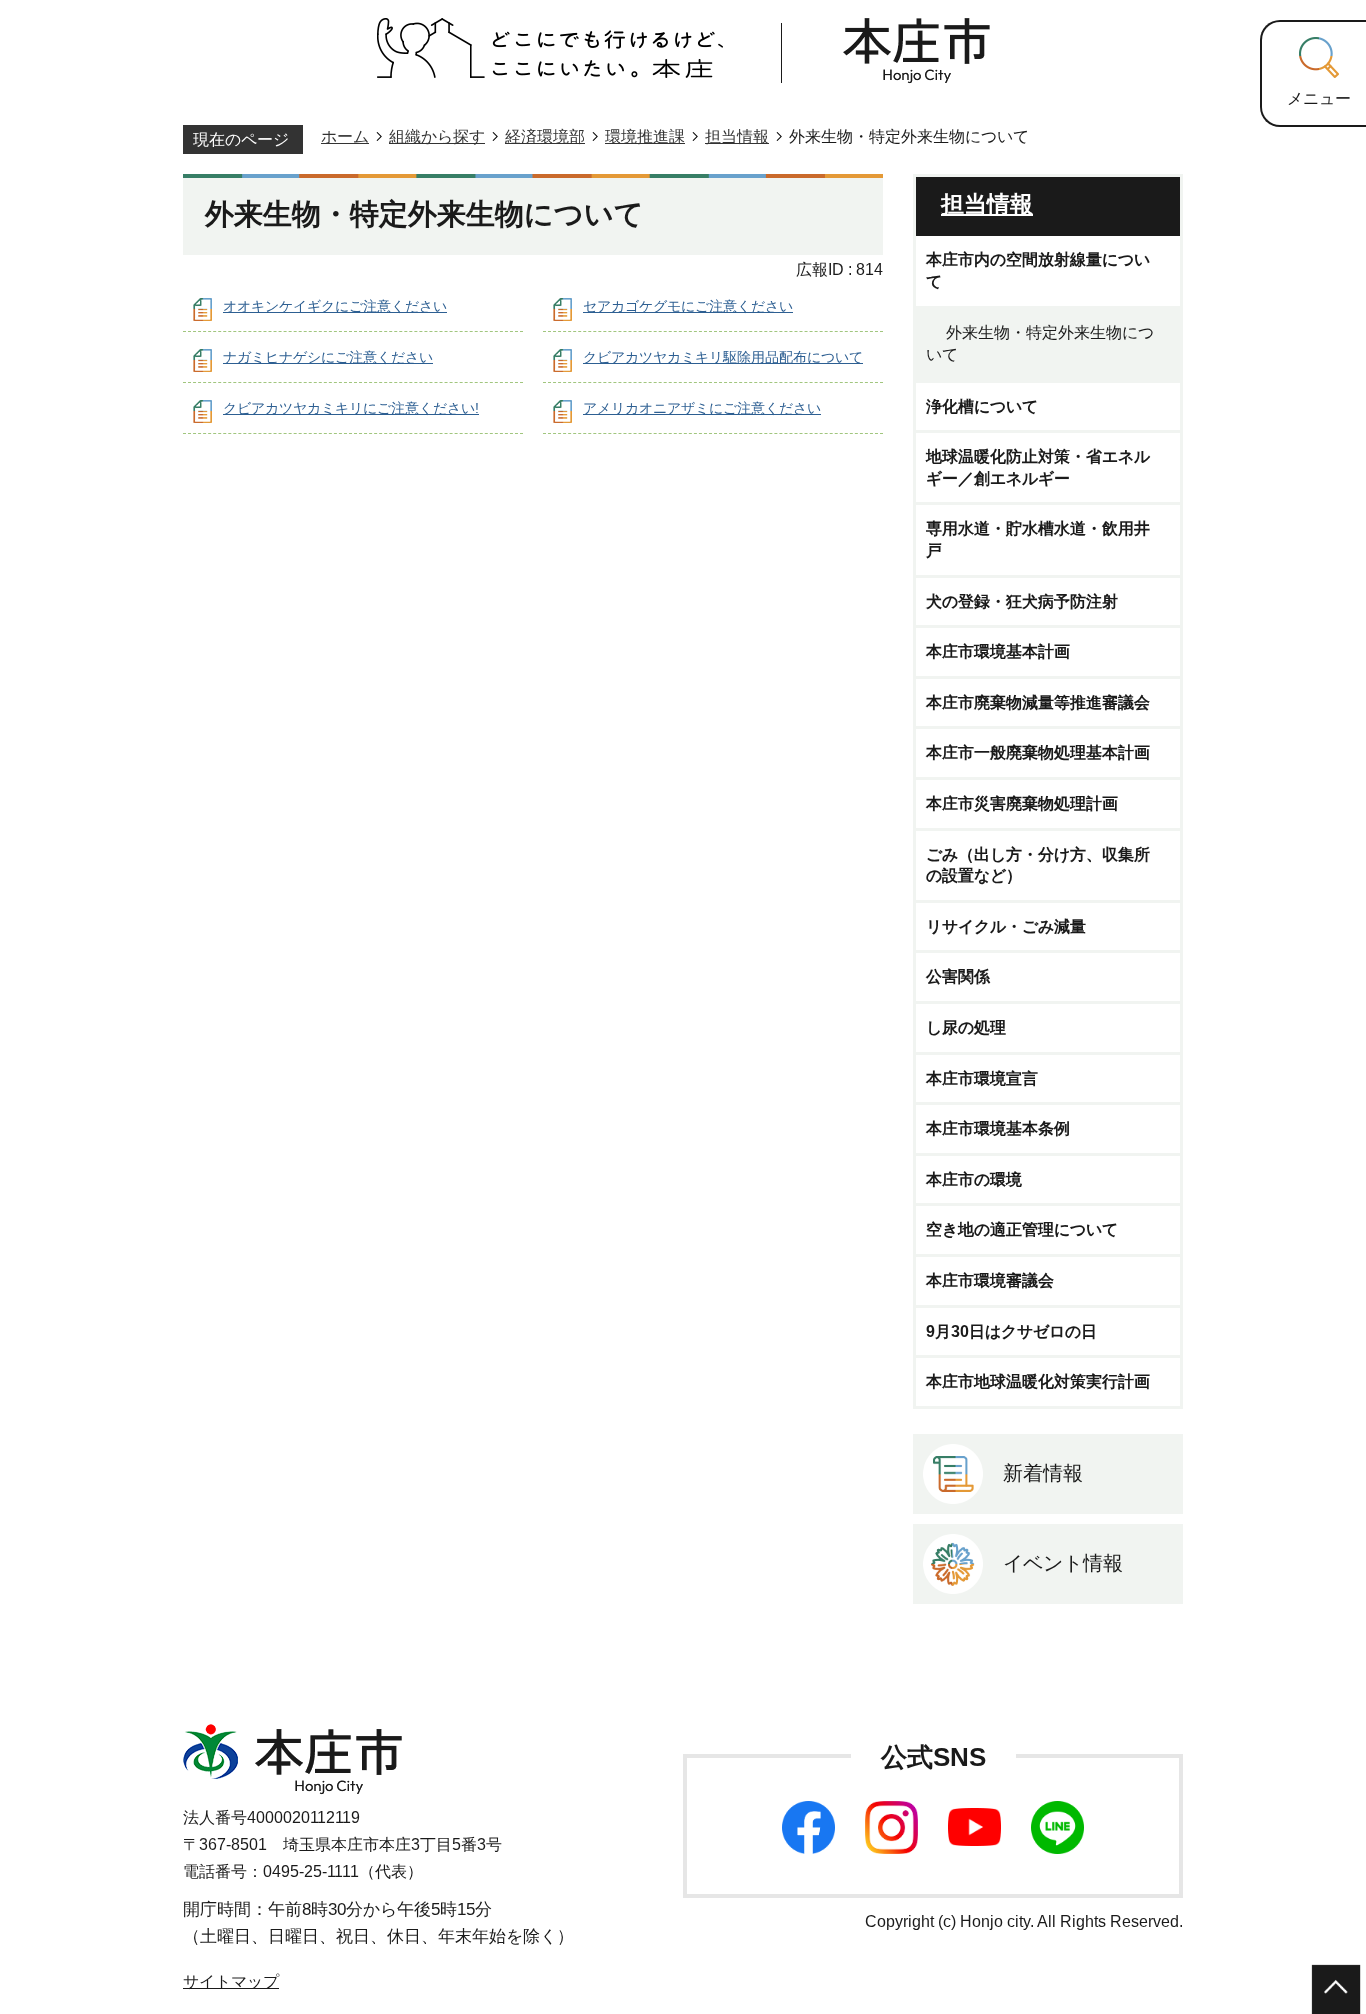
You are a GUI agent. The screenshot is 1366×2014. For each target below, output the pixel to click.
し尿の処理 (966, 1027)
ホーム (345, 136)
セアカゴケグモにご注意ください (688, 306)
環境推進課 (645, 136)
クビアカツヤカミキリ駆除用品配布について (723, 357)
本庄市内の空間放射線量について (1038, 270)
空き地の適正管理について (1022, 1229)
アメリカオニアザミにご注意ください (702, 408)
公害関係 (958, 976)
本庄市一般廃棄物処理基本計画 (1038, 752)
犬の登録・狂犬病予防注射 (1022, 601)
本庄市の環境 (974, 1179)
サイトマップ (231, 1981)
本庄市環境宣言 (982, 1078)
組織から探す (437, 136)
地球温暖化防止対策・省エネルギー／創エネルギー (1038, 467)
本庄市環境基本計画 (998, 651)
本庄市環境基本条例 (998, 1128)
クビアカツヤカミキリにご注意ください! (351, 408)
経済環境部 (545, 136)
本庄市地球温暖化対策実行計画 (1038, 1381)
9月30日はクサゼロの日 (1011, 1331)
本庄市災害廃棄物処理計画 (1022, 803)
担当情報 (737, 136)
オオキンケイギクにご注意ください (335, 306)
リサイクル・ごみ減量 (1006, 926)
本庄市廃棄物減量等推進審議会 (1038, 702)
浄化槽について (982, 406)
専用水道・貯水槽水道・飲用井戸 (1038, 539)
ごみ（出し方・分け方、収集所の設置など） (1038, 865)
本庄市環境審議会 (990, 1280)
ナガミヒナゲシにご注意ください (328, 357)
